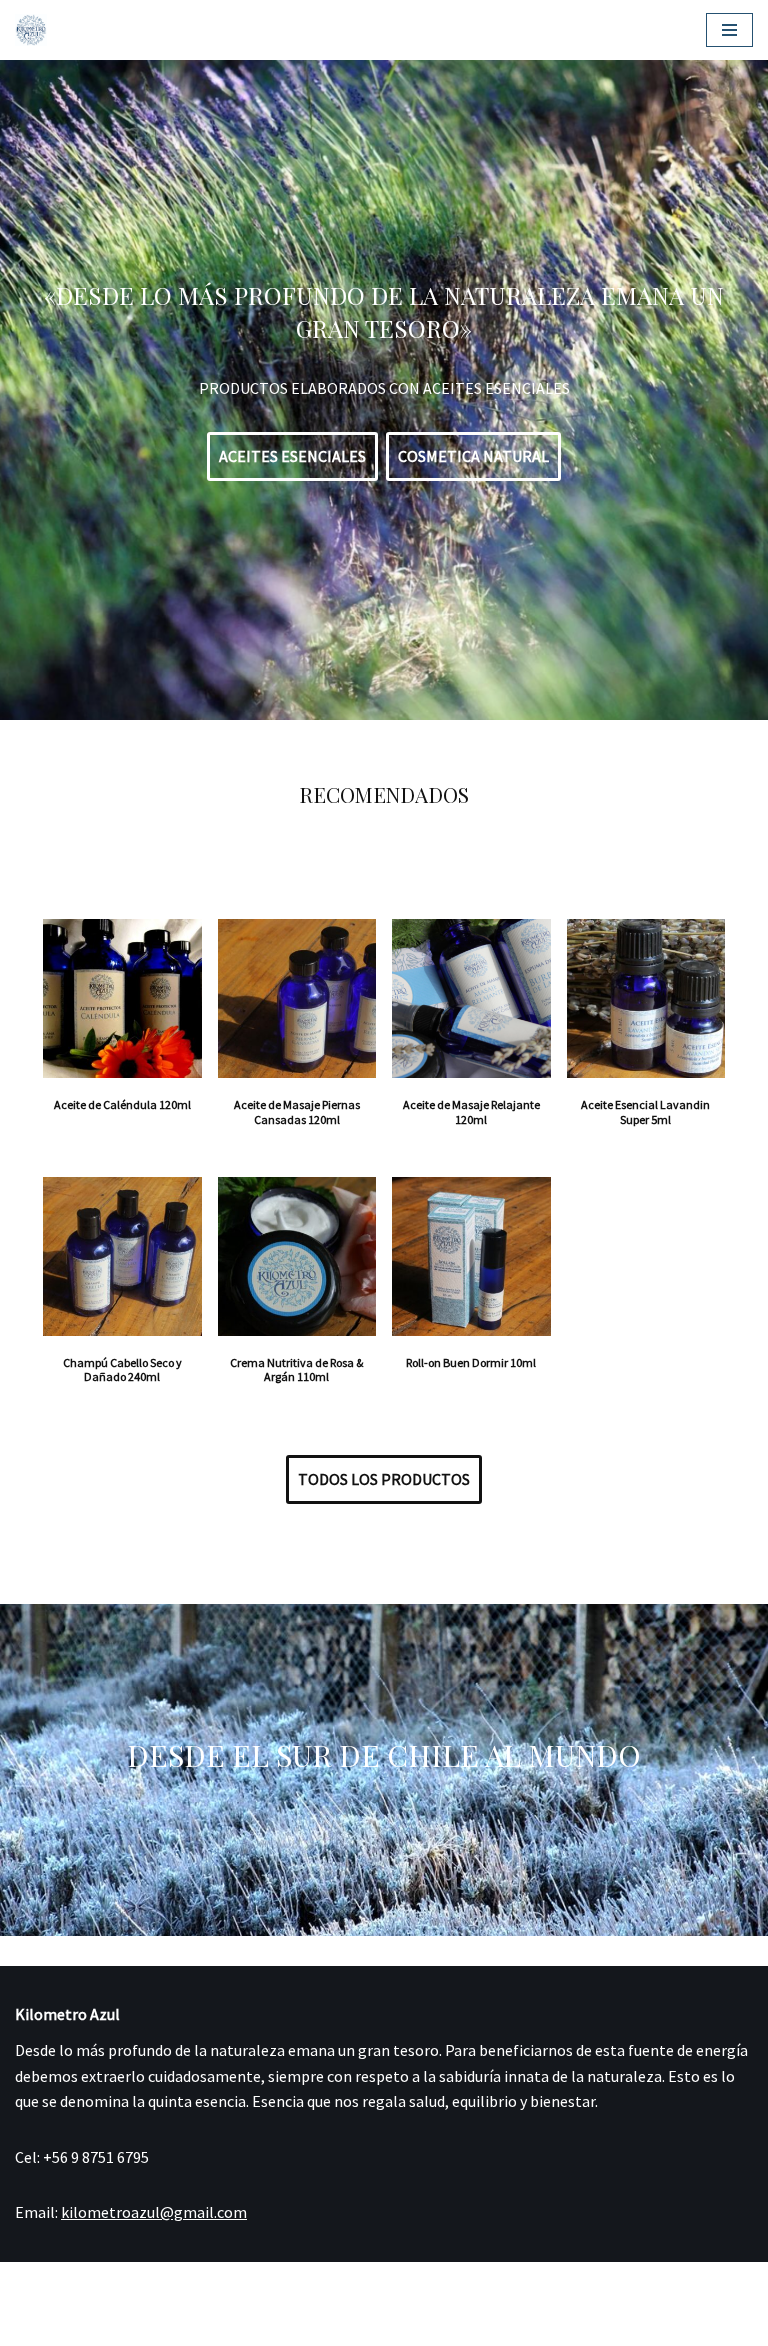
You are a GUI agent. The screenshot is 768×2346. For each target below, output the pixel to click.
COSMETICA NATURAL (473, 456)
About (234, 2325)
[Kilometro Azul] (31, 30)
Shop (106, 2325)
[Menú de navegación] (729, 30)
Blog (168, 2325)
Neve (305, 2282)
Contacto (315, 2325)
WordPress (443, 2282)
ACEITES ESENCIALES (292, 456)
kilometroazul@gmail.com (154, 2212)
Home (40, 2325)
